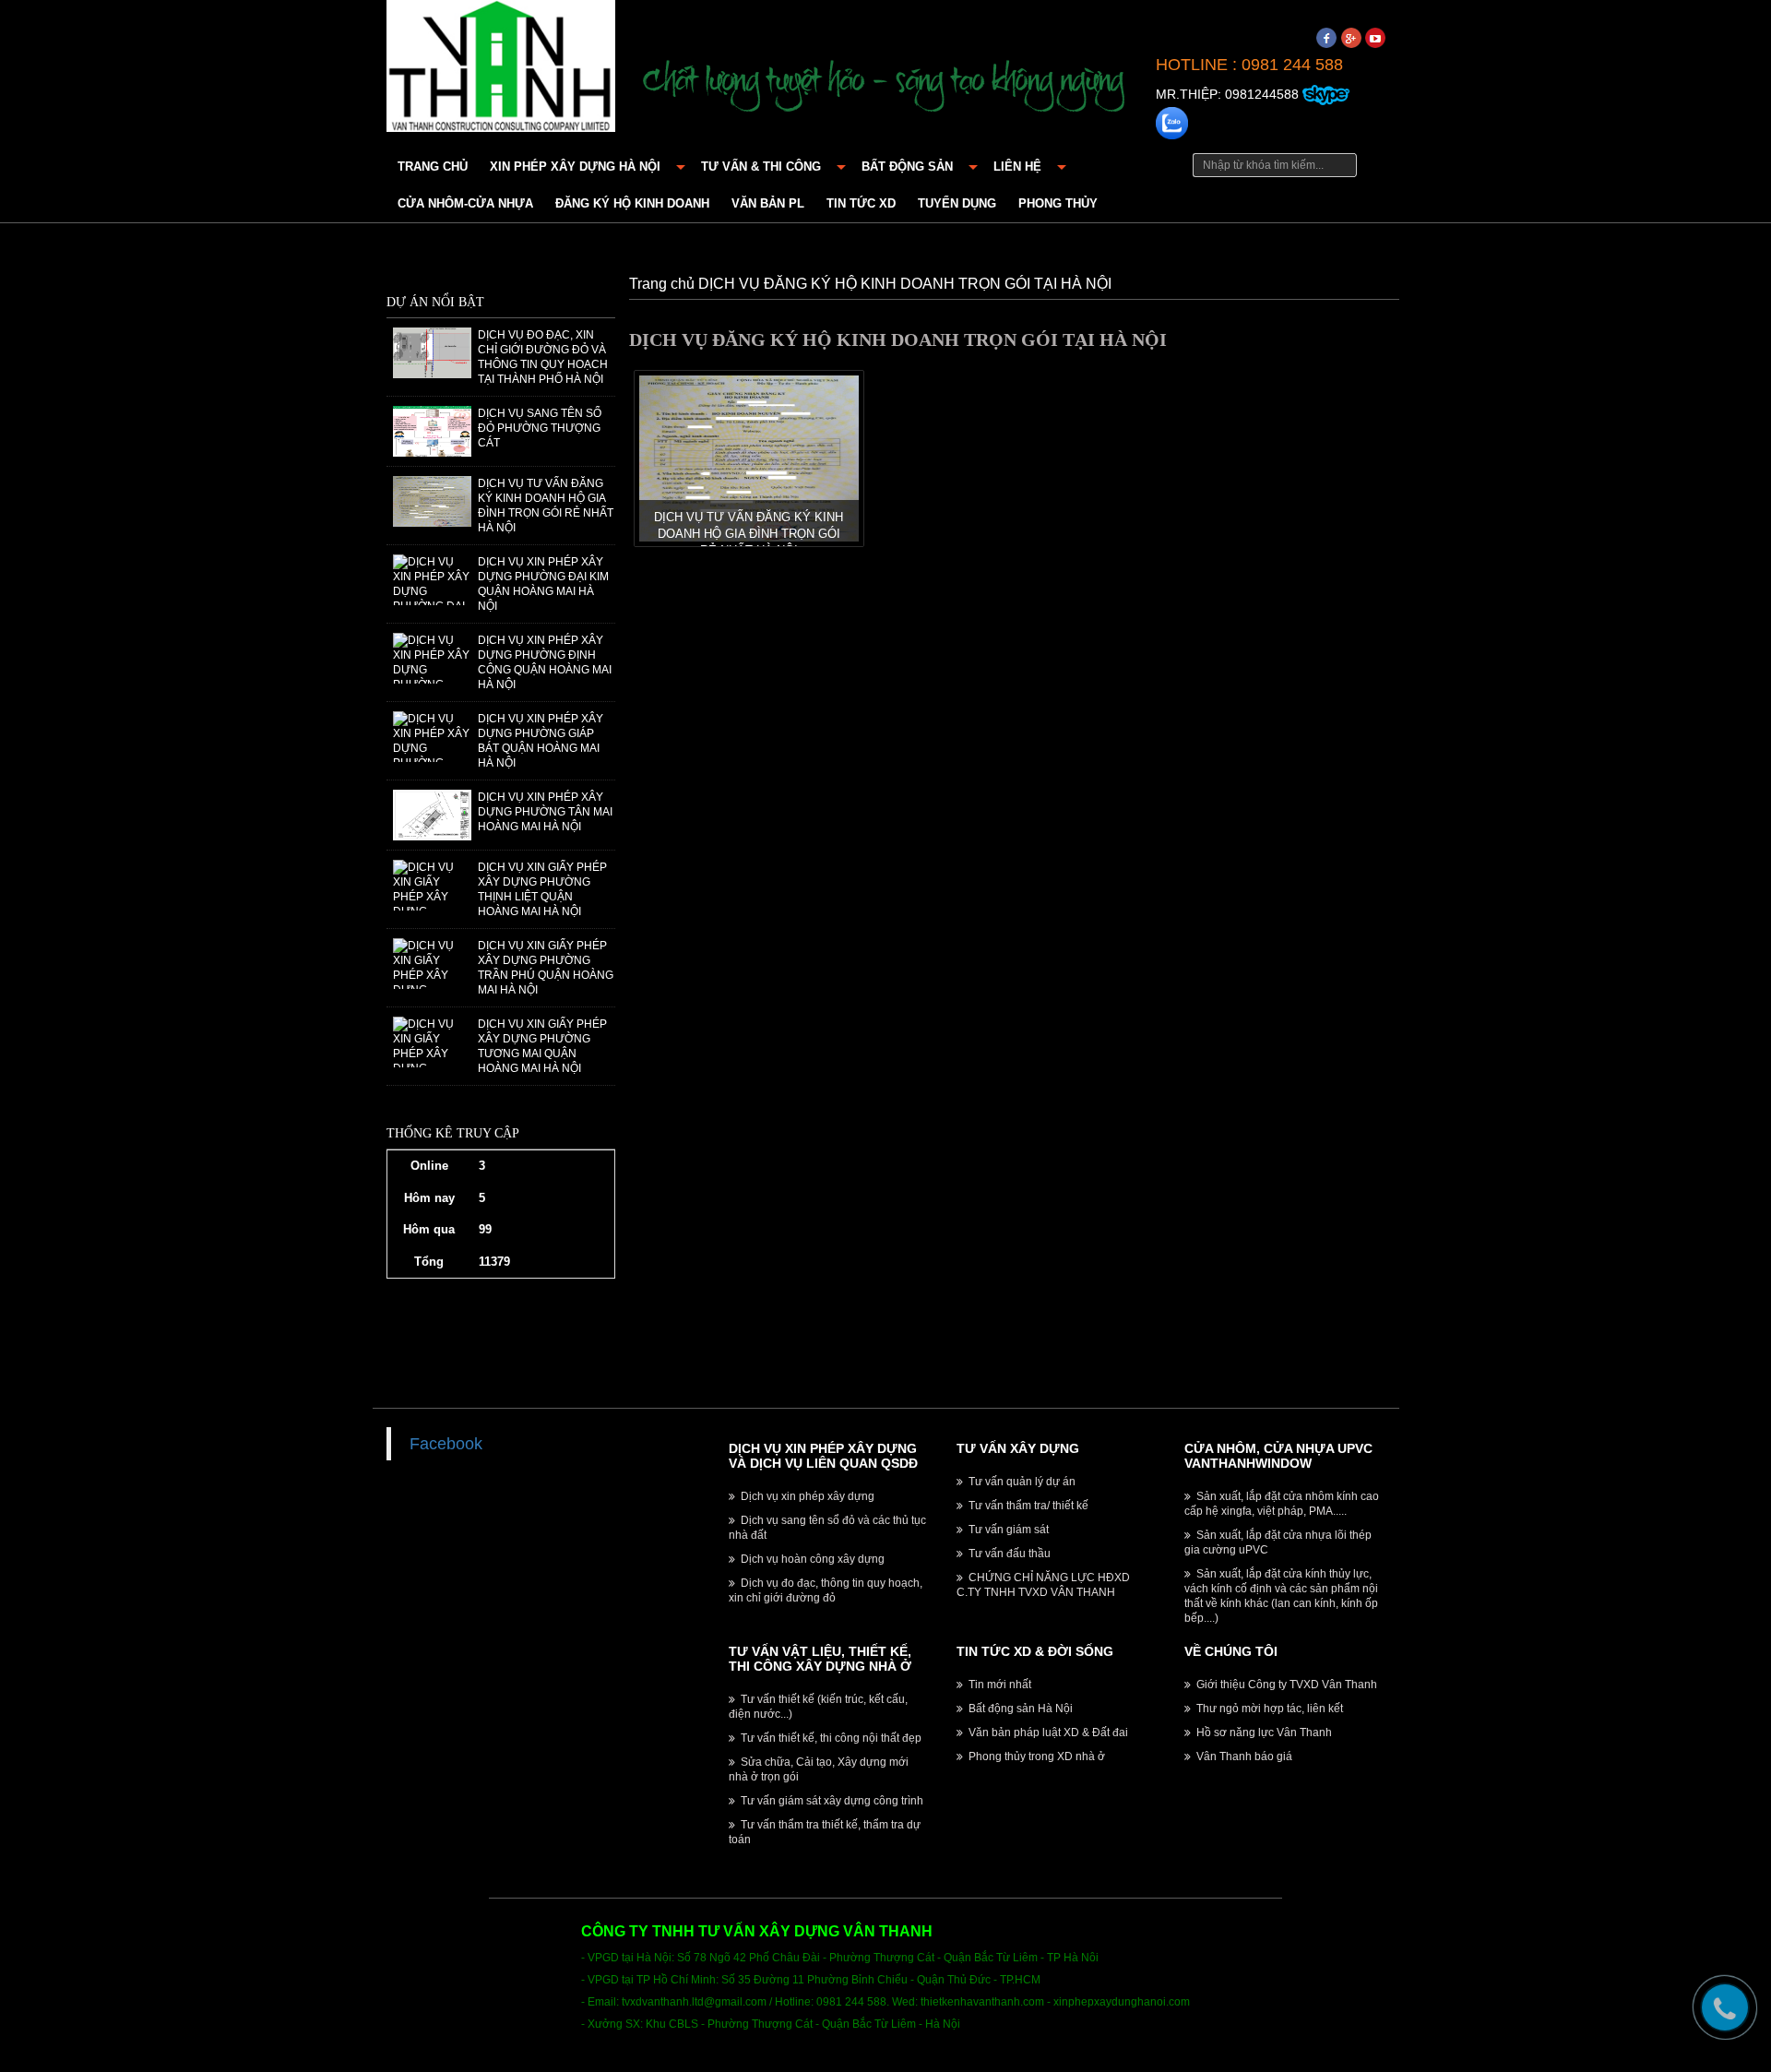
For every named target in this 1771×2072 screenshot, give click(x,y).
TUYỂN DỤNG (957, 203)
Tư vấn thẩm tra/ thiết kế (1027, 1506)
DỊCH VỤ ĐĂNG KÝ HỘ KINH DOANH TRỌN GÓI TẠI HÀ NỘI (905, 284)
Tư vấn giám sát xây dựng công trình (831, 1801)
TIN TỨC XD (861, 203)
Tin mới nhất (998, 1685)
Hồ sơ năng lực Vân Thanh (1263, 1733)
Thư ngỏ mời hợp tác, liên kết (1268, 1709)
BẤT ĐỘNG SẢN (907, 167)
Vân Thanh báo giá (1243, 1756)
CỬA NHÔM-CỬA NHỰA (465, 203)
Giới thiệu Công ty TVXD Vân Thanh (1285, 1685)
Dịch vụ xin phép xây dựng (806, 1496)
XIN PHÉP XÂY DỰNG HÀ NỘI (575, 167)
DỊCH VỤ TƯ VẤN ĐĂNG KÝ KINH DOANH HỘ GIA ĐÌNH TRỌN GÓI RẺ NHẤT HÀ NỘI (749, 534)
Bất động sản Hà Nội (1019, 1709)
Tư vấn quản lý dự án (1021, 1482)
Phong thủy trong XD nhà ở (1035, 1756)
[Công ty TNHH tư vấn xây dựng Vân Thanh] (501, 63)
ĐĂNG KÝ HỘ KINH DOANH (632, 203)
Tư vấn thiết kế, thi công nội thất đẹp (830, 1738)
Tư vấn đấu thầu (1008, 1554)
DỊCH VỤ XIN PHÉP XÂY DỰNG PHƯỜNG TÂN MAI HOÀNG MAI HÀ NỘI (545, 812)
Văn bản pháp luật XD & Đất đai (1047, 1733)
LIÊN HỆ (1017, 167)
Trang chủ (433, 167)
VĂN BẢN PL (768, 203)
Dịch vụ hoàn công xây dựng (811, 1559)
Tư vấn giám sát (1007, 1530)
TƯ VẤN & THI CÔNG (761, 167)
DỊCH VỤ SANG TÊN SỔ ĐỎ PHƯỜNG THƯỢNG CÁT (540, 428)
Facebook (446, 1444)
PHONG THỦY (1058, 203)
